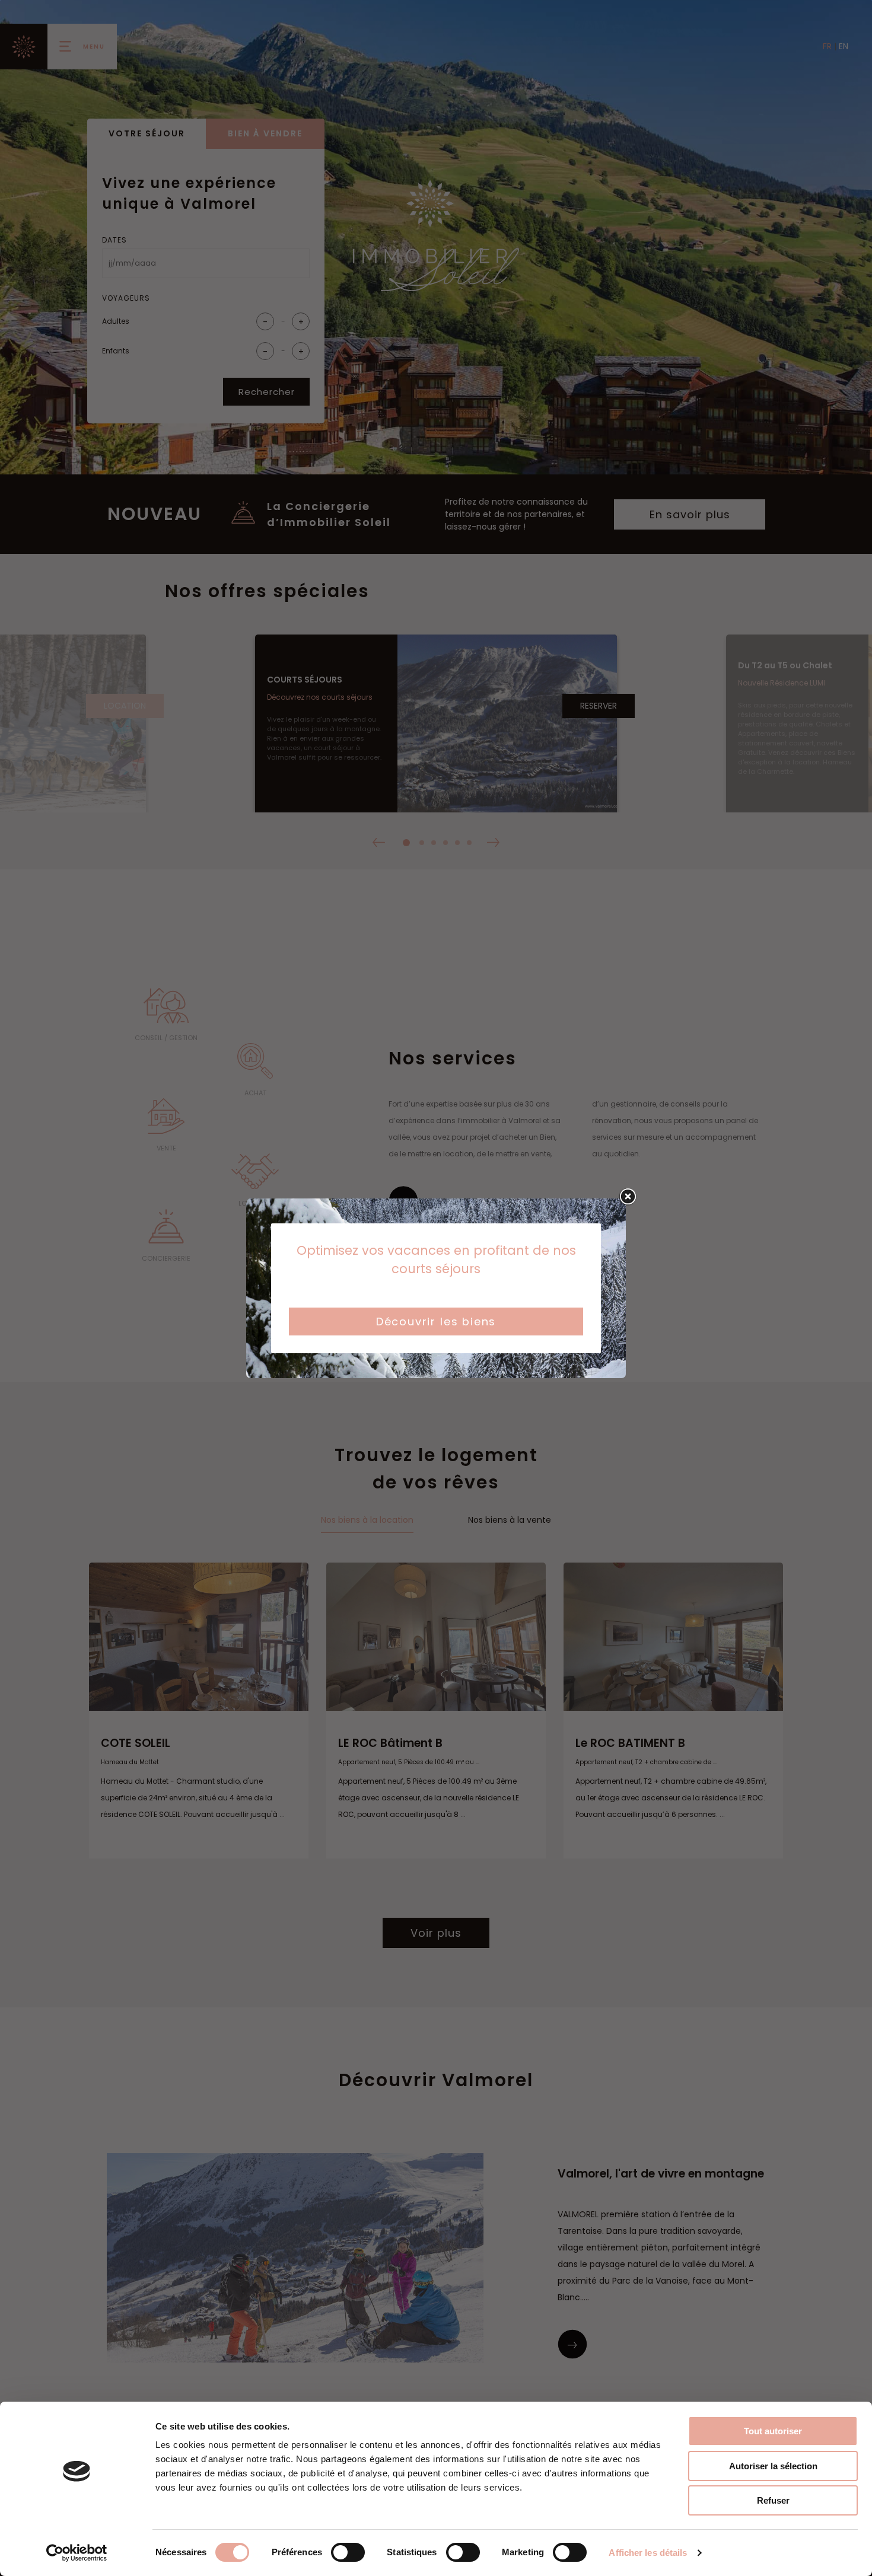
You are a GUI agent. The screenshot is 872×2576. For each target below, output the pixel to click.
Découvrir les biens (436, 1322)
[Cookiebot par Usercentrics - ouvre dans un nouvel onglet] (77, 2553)
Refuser (773, 2500)
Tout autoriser (773, 2431)
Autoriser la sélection (773, 2466)
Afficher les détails (648, 2553)
